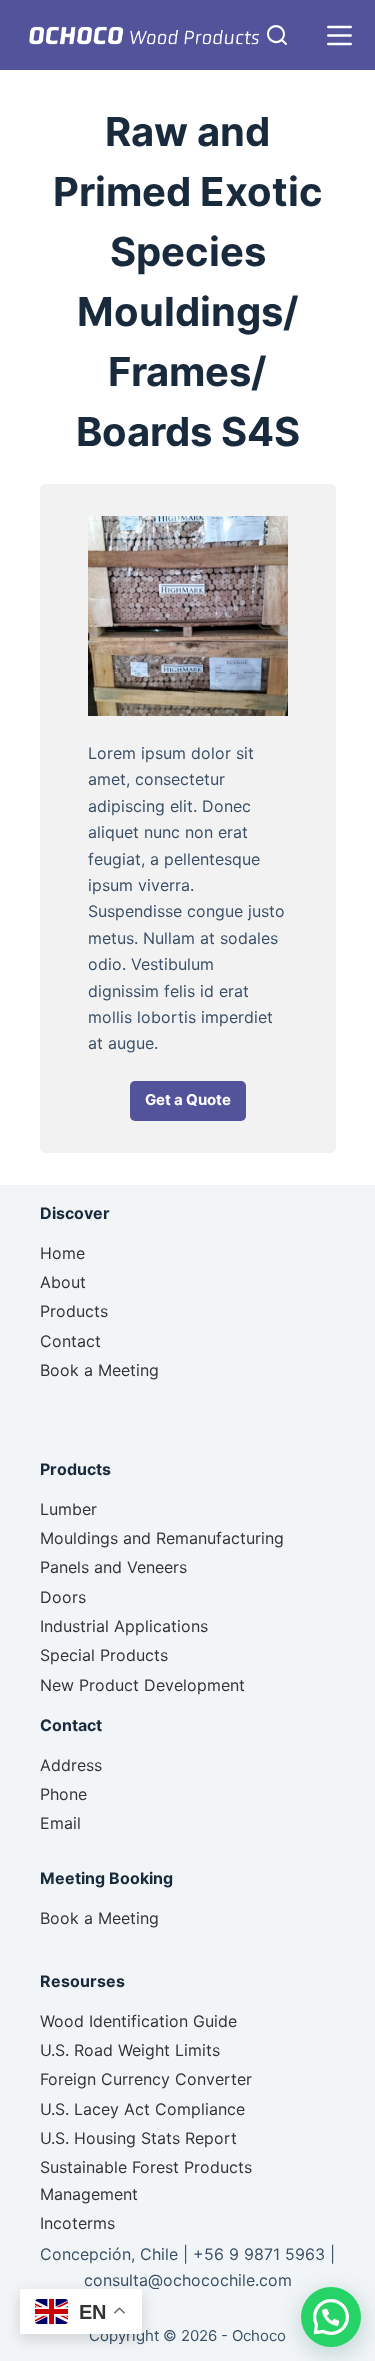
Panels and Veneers (113, 1567)
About (63, 1282)
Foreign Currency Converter (146, 2079)
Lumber (68, 1509)
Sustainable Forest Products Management (146, 2180)
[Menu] (339, 35)
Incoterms (77, 2223)
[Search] (277, 35)
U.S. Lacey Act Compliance (142, 2109)
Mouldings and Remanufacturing (162, 1538)
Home (62, 1253)
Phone (63, 1794)
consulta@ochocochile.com (188, 2280)
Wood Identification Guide (138, 2021)
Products (74, 1311)
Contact (70, 1341)
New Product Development (142, 1685)
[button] (188, 1101)
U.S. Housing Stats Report (138, 2138)
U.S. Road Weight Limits (130, 2050)
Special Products (104, 1655)
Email (60, 1823)
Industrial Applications (124, 1626)
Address (71, 1765)
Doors (63, 1597)
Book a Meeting (99, 1370)
